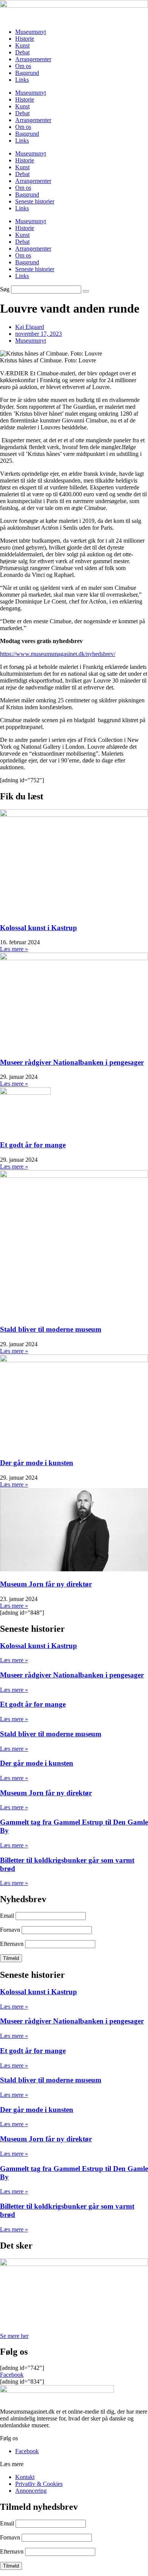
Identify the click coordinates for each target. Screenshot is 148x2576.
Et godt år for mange (33, 1145)
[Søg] (86, 291)
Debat (22, 52)
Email (7, 1916)
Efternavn (12, 1944)
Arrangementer (33, 59)
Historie (25, 39)
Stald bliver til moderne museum (51, 1329)
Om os (23, 66)
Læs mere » (14, 949)
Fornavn (10, 1930)
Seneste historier (35, 201)
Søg (5, 289)
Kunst (22, 45)
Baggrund (27, 73)
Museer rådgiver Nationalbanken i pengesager (72, 1062)
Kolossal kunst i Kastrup (39, 928)
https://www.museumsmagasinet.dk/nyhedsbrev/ (58, 654)
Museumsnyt (31, 32)
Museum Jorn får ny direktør (46, 1584)
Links (22, 80)
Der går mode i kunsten (37, 1463)
